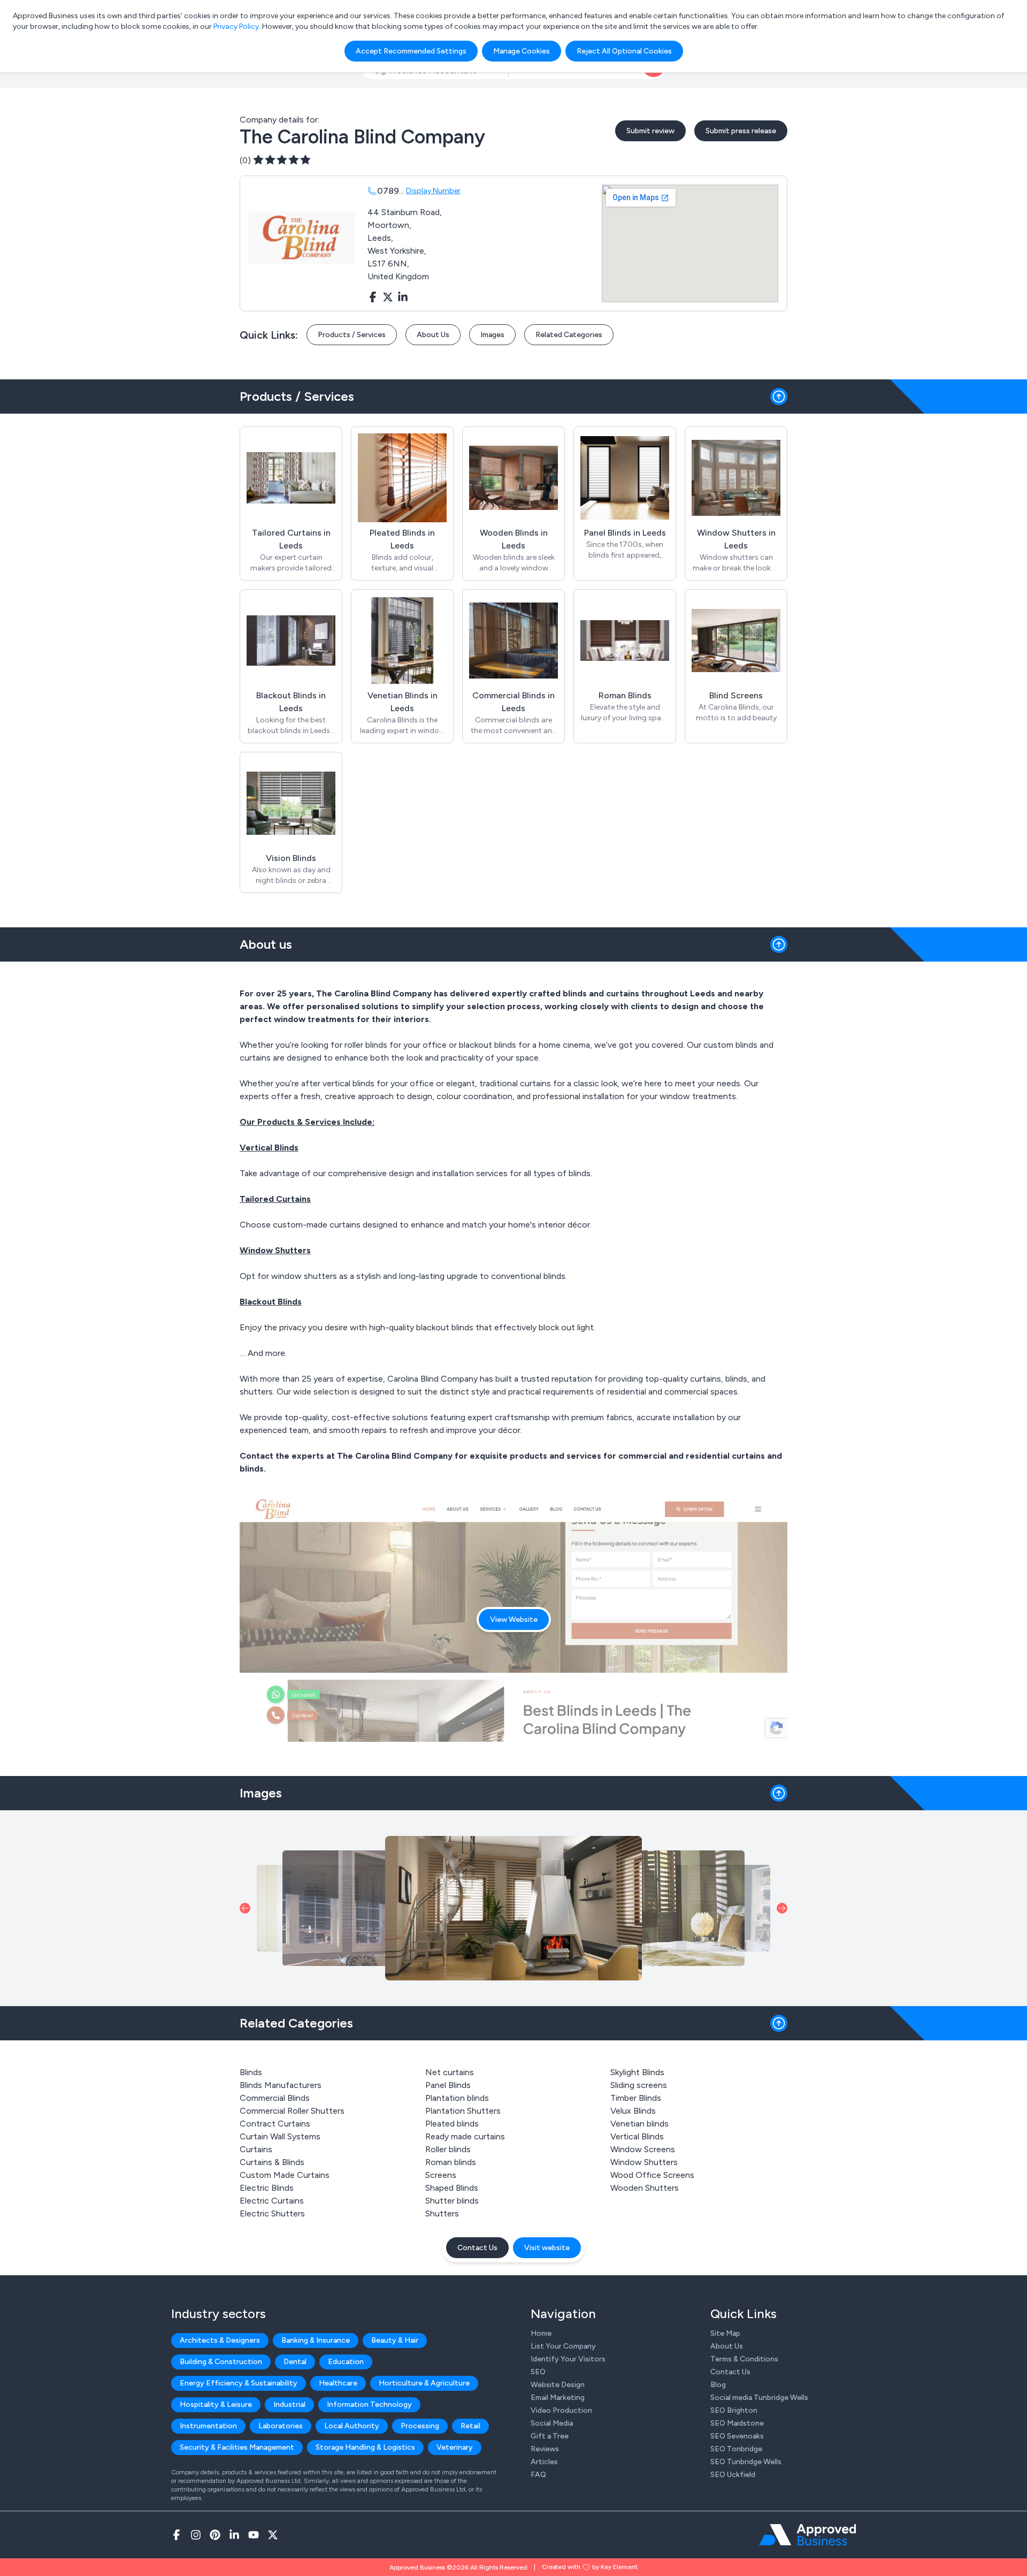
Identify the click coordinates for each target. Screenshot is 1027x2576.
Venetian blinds (639, 2124)
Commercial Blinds (275, 2098)
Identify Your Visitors (568, 2359)
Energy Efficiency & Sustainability (239, 2383)
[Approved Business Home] (807, 2535)
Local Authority (352, 2426)
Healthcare (338, 2383)
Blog (718, 2385)
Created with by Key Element (590, 2567)
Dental (295, 2362)
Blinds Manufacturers (281, 2085)
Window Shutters (644, 2162)
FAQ (538, 2475)
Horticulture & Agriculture (424, 2383)
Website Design (558, 2385)
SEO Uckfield (733, 2475)
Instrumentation (208, 2426)
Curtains (256, 2149)
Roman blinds (451, 2162)
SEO (538, 2372)
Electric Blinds (267, 2188)
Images (492, 335)
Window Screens (643, 2149)
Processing (420, 2426)
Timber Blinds (636, 2098)
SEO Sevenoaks (737, 2436)
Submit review (650, 131)
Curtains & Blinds (272, 2162)
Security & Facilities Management (237, 2447)
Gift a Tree (550, 2436)
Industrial (289, 2404)
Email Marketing (558, 2398)
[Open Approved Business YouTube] (254, 2535)
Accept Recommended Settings (411, 51)
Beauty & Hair (395, 2340)
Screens (441, 2175)
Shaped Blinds (452, 2188)
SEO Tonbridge (736, 2449)
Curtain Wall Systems (280, 2136)
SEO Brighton (734, 2410)
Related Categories (569, 335)
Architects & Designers (220, 2340)
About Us (433, 335)
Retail (470, 2426)
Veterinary (455, 2447)
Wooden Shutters (645, 2188)
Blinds (251, 2072)
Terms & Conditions (744, 2359)
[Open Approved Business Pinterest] (215, 2535)
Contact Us (477, 2248)
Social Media (552, 2423)
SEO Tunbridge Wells (746, 2462)
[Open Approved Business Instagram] (196, 2535)
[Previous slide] (245, 1908)
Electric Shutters (272, 2213)
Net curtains (450, 2072)
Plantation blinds (457, 2098)
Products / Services (352, 335)
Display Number (433, 191)
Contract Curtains (275, 2124)
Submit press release (741, 131)
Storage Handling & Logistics (365, 2447)
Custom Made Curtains (285, 2175)
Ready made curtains (465, 2136)
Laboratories (281, 2426)
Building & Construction (221, 2362)
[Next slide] (782, 1908)
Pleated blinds (452, 2124)
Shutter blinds (452, 2201)
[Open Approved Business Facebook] (177, 2535)
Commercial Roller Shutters (292, 2111)
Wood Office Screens (652, 2175)
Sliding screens (639, 2085)
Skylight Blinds (637, 2072)
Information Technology (369, 2404)
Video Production (561, 2410)
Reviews (545, 2449)
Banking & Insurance (316, 2340)
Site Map (725, 2333)
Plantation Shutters (463, 2111)
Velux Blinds (633, 2111)
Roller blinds (448, 2149)
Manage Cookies (522, 51)
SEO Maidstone (737, 2423)
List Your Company (563, 2346)
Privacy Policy (236, 26)
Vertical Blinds (637, 2136)
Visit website (547, 2248)
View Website (514, 1619)
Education (346, 2362)
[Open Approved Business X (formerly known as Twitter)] (273, 2535)
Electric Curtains (272, 2201)
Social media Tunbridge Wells (759, 2398)
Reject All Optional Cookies (624, 51)
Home (541, 2333)
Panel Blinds (448, 2085)
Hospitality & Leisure (216, 2404)
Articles (544, 2462)
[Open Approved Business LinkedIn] (234, 2535)
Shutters (442, 2213)
